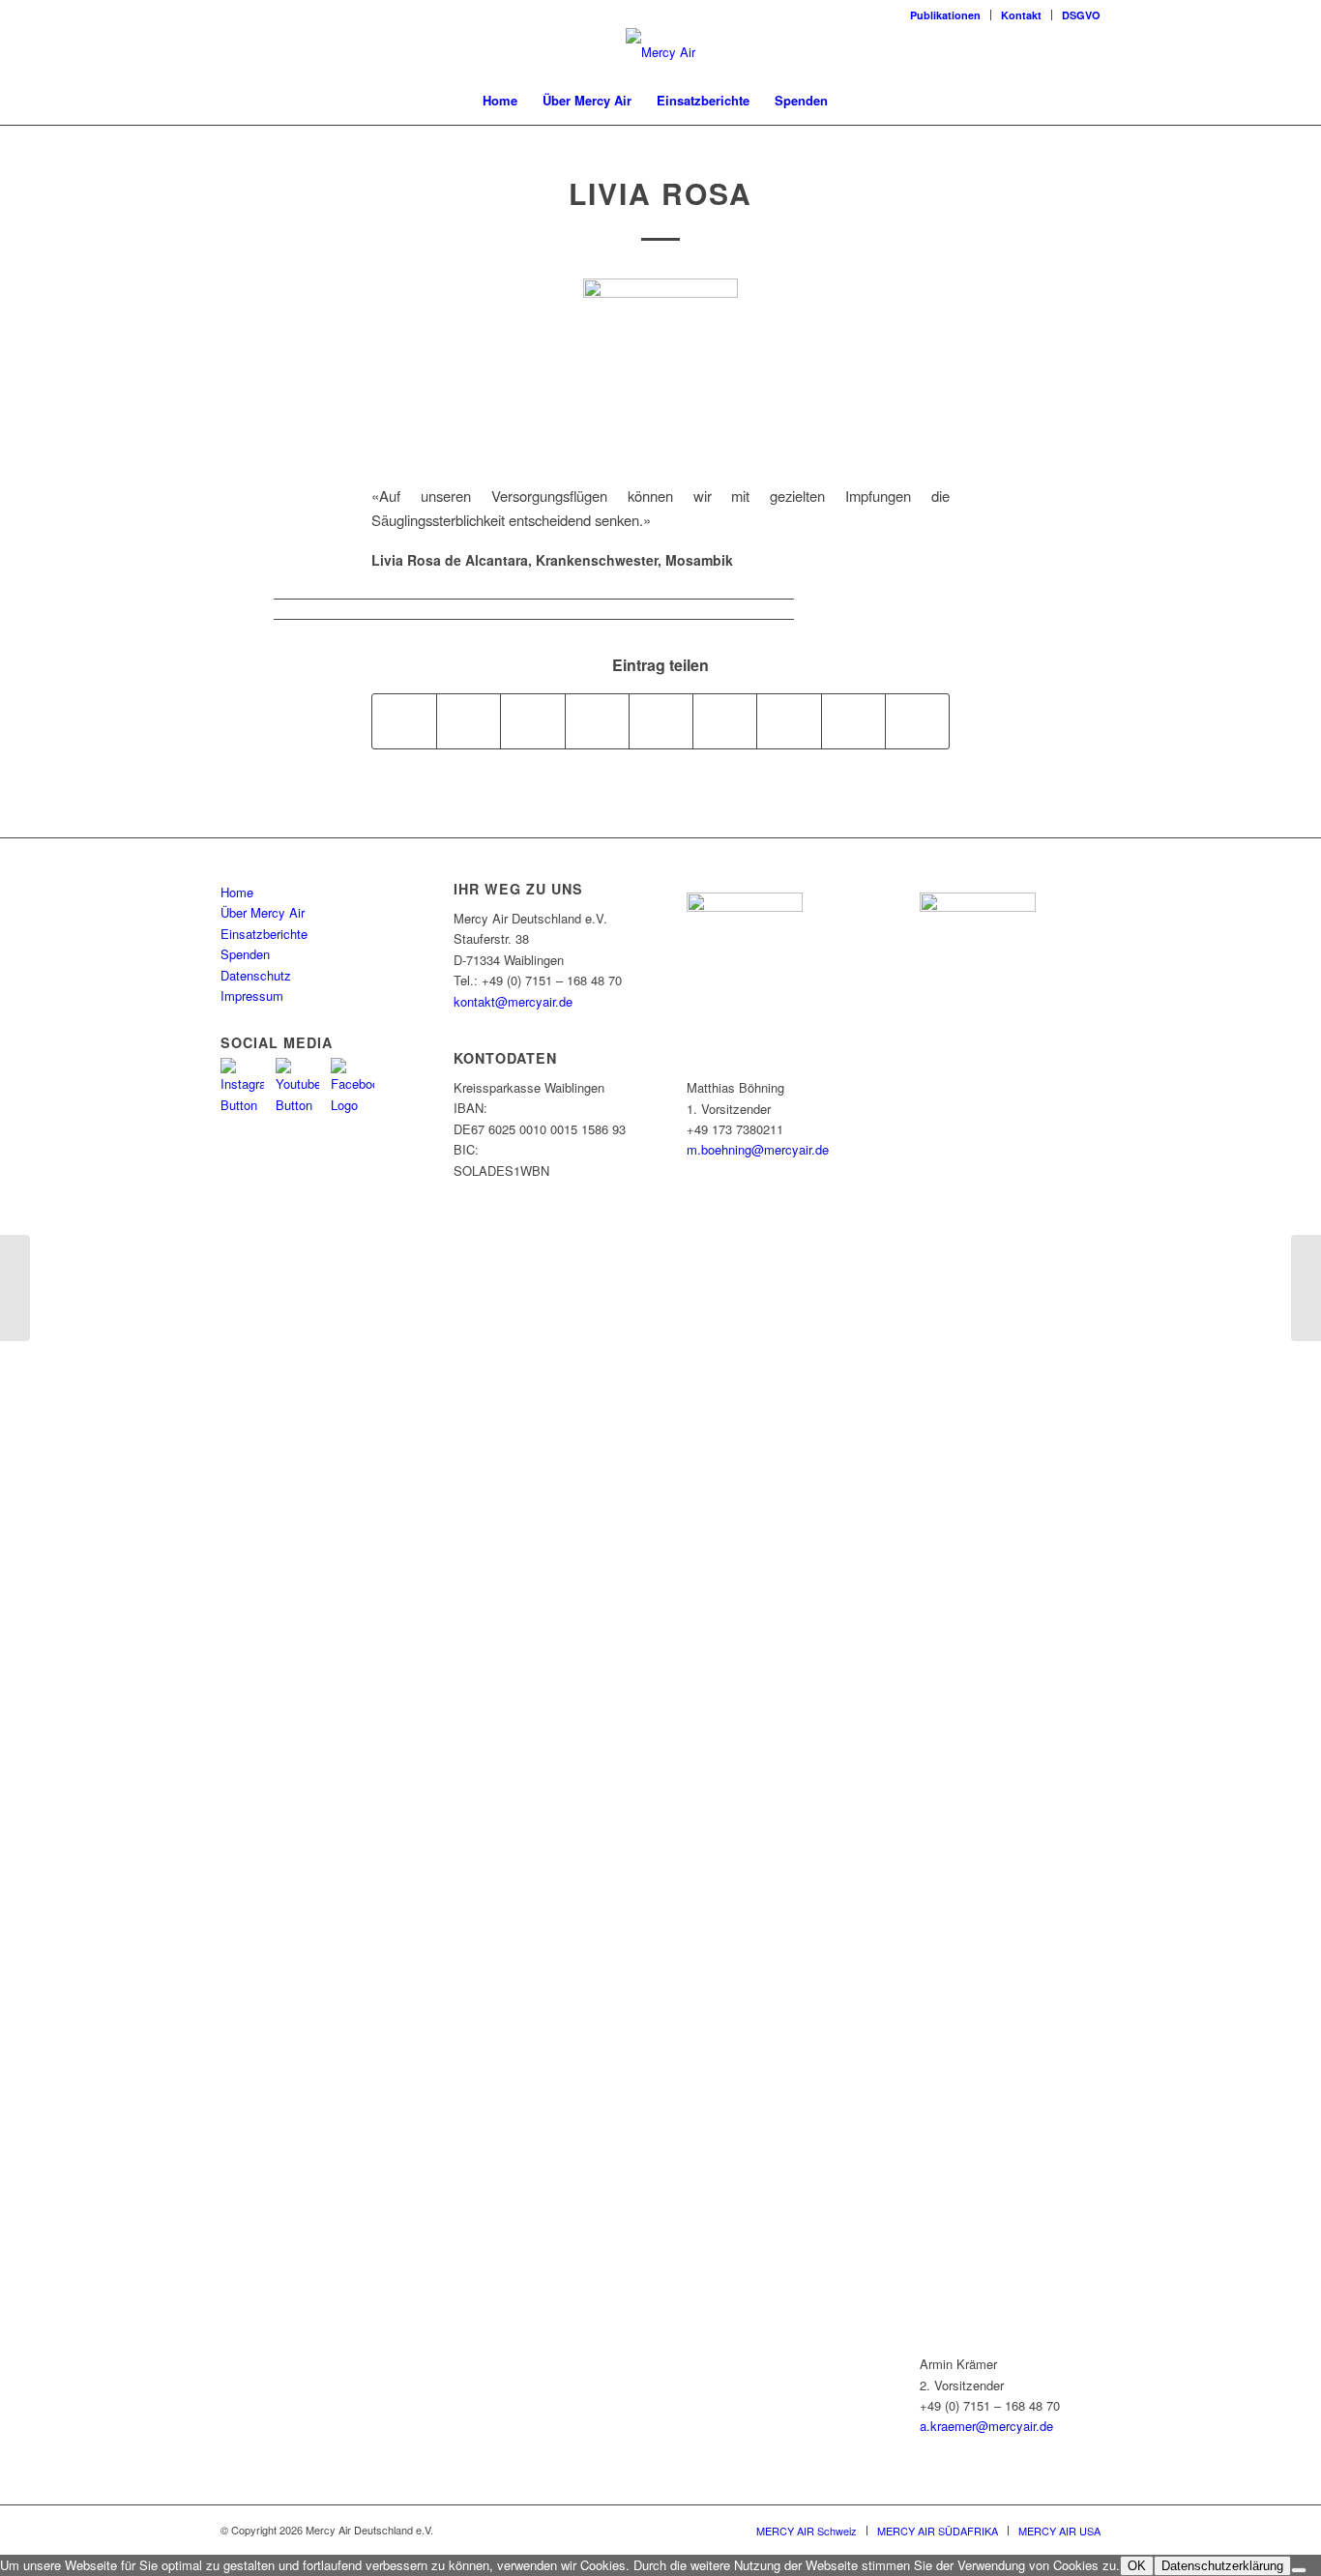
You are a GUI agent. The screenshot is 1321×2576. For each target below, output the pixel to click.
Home (237, 892)
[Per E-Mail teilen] (917, 721)
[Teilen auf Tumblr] (725, 721)
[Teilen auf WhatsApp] (532, 721)
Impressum (252, 995)
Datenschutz (256, 975)
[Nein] (1299, 2570)
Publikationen (945, 15)
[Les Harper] (15, 1288)
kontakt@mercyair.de (513, 1001)
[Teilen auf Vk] (789, 721)
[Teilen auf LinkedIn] (661, 721)
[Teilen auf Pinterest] (597, 721)
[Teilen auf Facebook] (404, 721)
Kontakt (1021, 15)
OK (1137, 2566)
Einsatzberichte (264, 934)
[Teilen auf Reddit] (853, 721)
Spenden (245, 954)
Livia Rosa (660, 193)
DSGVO (1081, 15)
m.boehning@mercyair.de (758, 1149)
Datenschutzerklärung (1222, 2566)
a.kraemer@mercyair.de (986, 2426)
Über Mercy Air (263, 912)
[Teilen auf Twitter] (469, 721)
